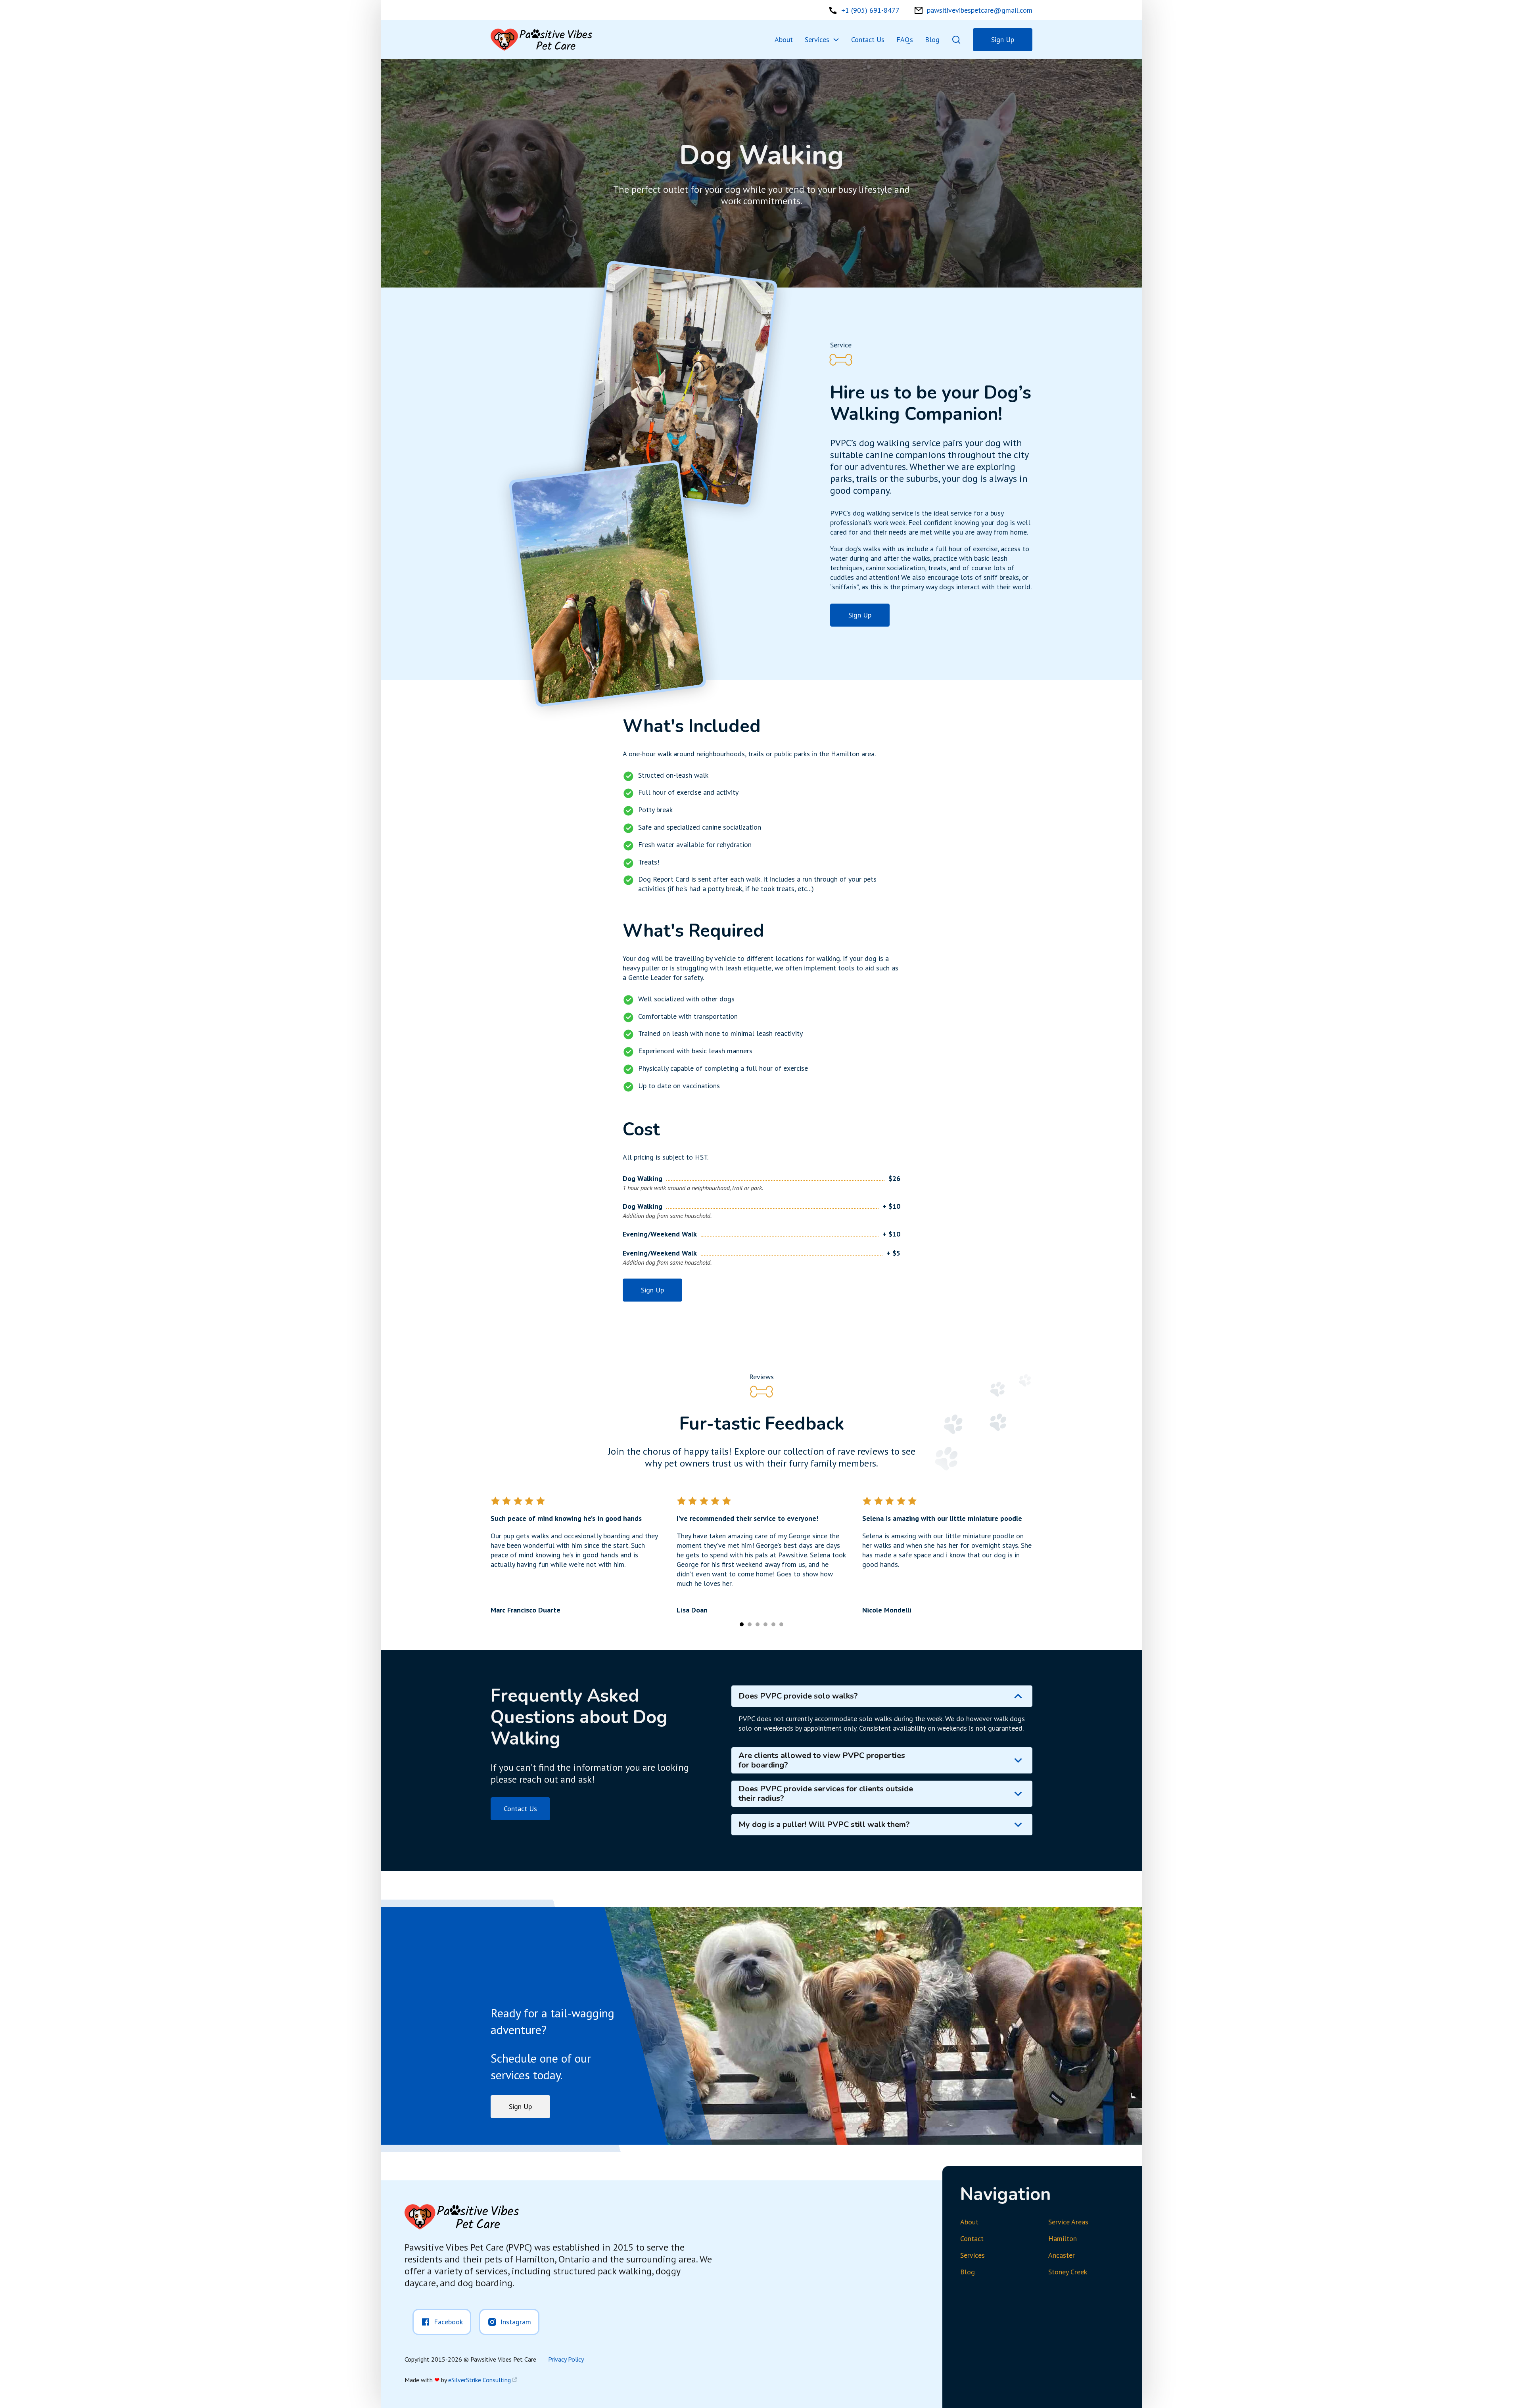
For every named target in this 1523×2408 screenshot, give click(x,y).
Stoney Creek (1068, 2272)
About (784, 39)
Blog (932, 39)
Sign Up (1003, 39)
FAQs (905, 39)
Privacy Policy (566, 2359)
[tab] (576, 1555)
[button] (882, 1696)
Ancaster (1062, 2255)
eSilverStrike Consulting (480, 2380)
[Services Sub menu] (836, 40)
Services (817, 39)
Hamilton (1063, 2238)
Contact (972, 2238)
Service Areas (1068, 2222)
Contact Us (868, 39)
